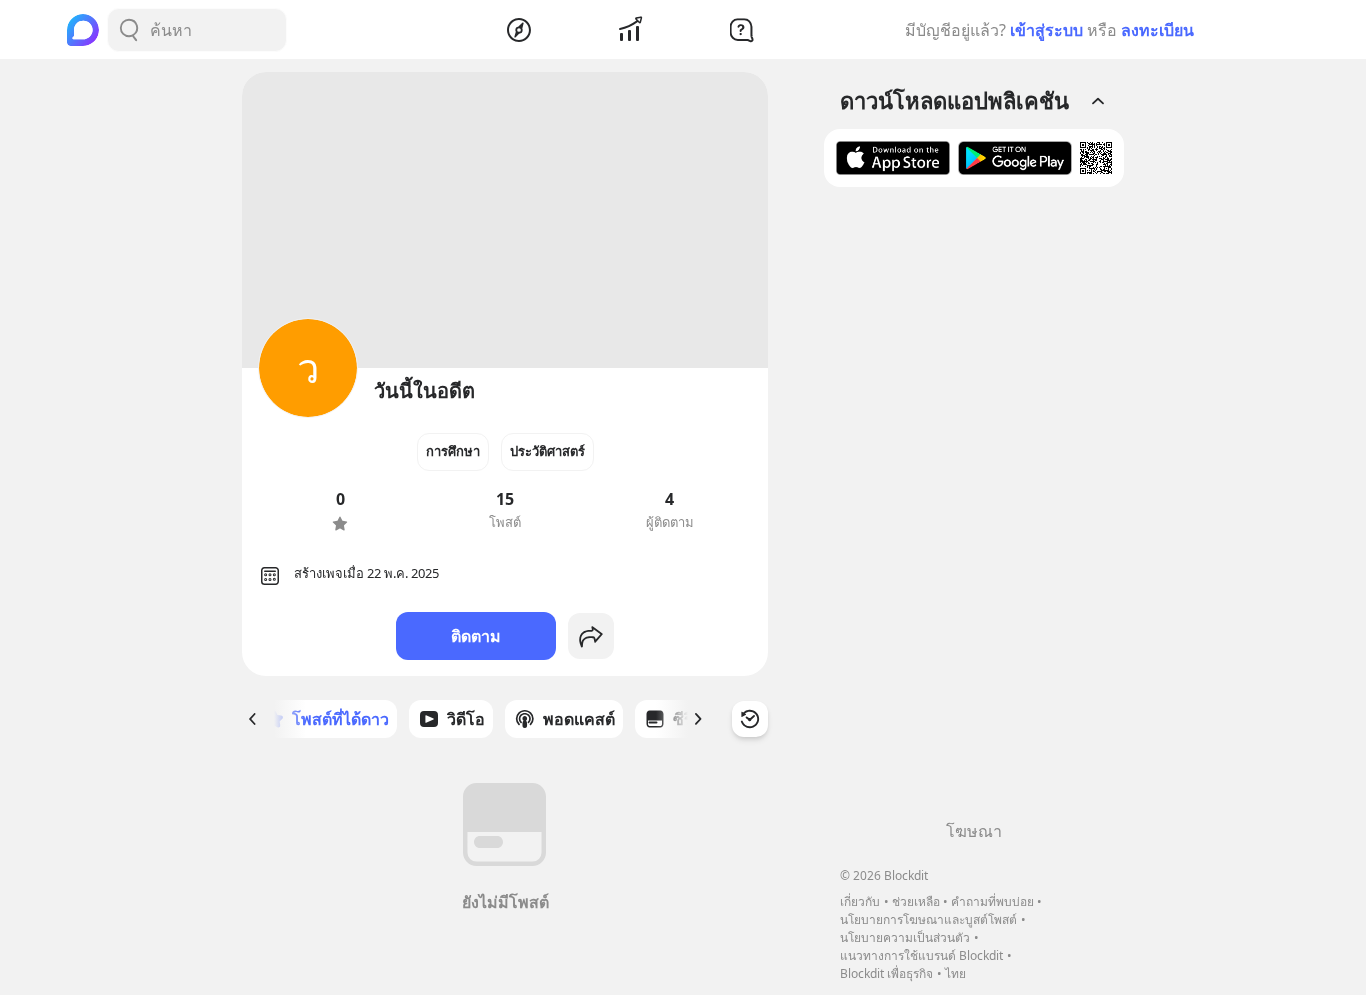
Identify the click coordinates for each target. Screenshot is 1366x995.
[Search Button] (129, 30)
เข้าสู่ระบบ (1046, 30)
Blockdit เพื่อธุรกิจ (886, 973)
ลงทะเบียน (1157, 30)
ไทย (955, 973)
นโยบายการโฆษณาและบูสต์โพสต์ (928, 919)
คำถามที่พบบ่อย (992, 901)
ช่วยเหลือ (916, 901)
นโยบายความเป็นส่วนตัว (905, 937)
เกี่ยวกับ (860, 901)
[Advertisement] (974, 511)
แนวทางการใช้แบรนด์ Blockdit (921, 955)
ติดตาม (476, 636)
